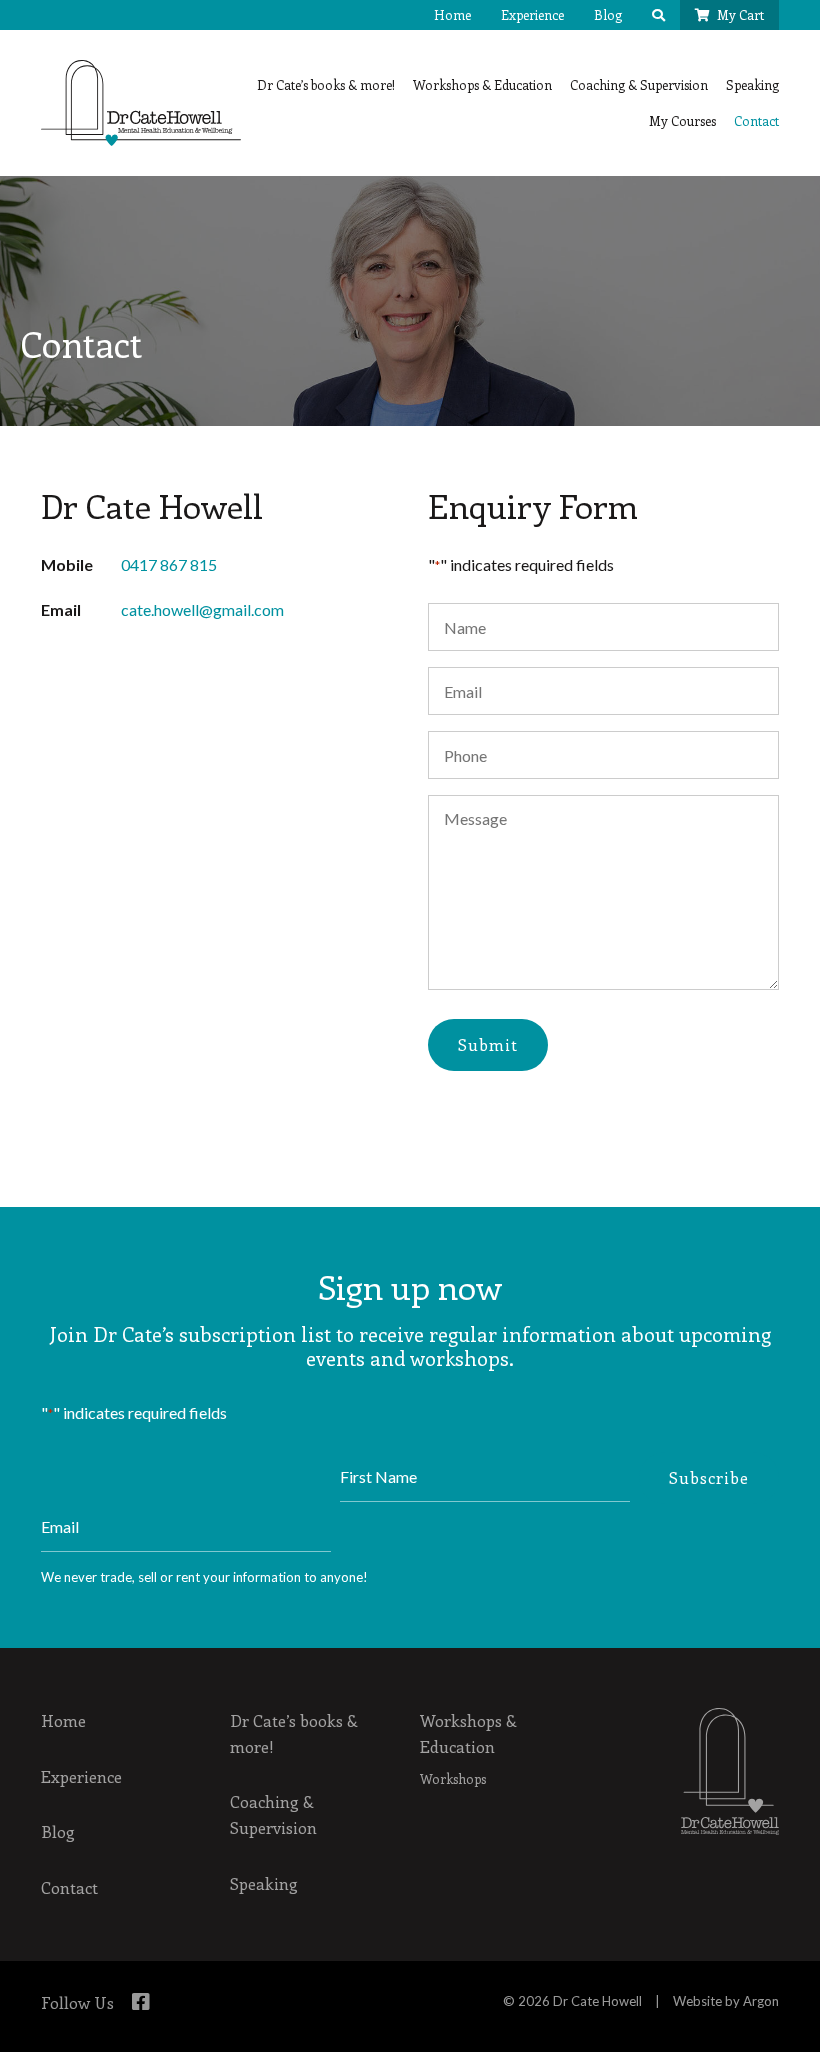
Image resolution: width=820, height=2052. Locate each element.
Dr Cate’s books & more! (326, 84)
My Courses (682, 120)
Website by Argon (726, 2001)
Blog (608, 14)
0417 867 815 (169, 564)
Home (452, 14)
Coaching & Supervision (639, 84)
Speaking (752, 84)
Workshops (453, 1778)
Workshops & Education (482, 84)
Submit (488, 1044)
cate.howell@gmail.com (202, 609)
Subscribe (709, 1477)
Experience (532, 14)
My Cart (740, 14)
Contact (756, 120)
